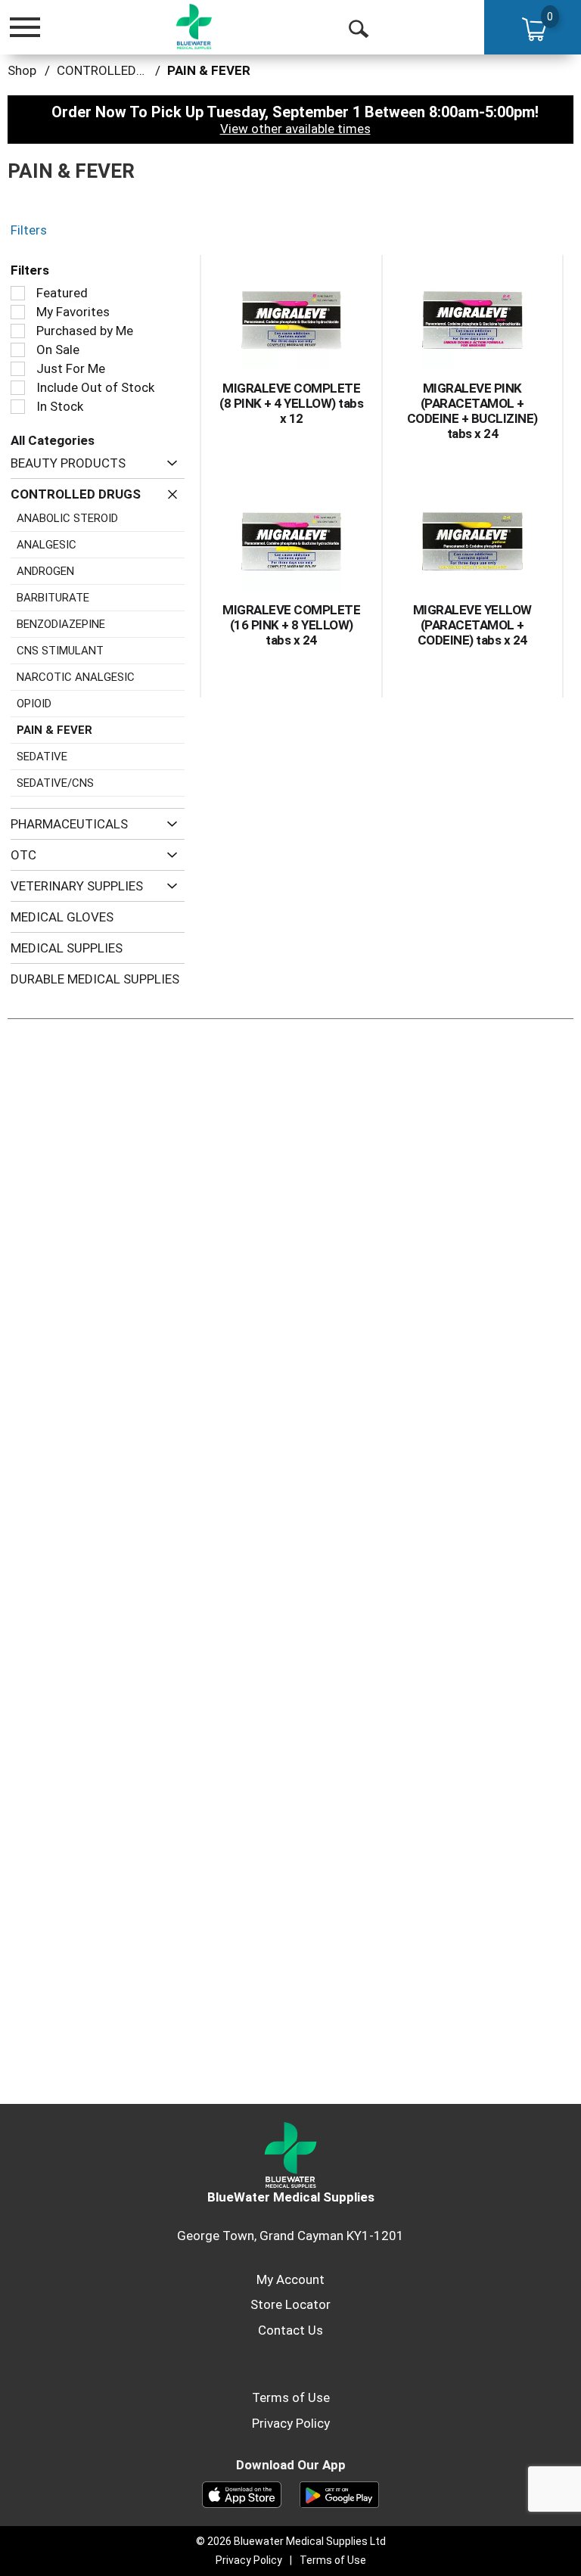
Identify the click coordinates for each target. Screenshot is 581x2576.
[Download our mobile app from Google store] (339, 2494)
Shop (22, 70)
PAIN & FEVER (209, 70)
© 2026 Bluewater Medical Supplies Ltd (291, 2541)
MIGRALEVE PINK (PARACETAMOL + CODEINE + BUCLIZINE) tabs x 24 (472, 411)
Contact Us (290, 2330)
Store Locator (290, 2304)
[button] (168, 463)
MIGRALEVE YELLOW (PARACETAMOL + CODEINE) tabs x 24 (472, 625)
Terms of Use (291, 2397)
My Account (290, 2279)
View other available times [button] (295, 129)
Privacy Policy (291, 2423)
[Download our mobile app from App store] (242, 2494)
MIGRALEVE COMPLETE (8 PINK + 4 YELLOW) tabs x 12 (291, 403)
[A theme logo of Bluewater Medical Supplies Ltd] (194, 26)
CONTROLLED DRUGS (118, 70)
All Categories (53, 440)
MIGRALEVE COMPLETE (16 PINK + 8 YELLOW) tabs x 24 (291, 625)
